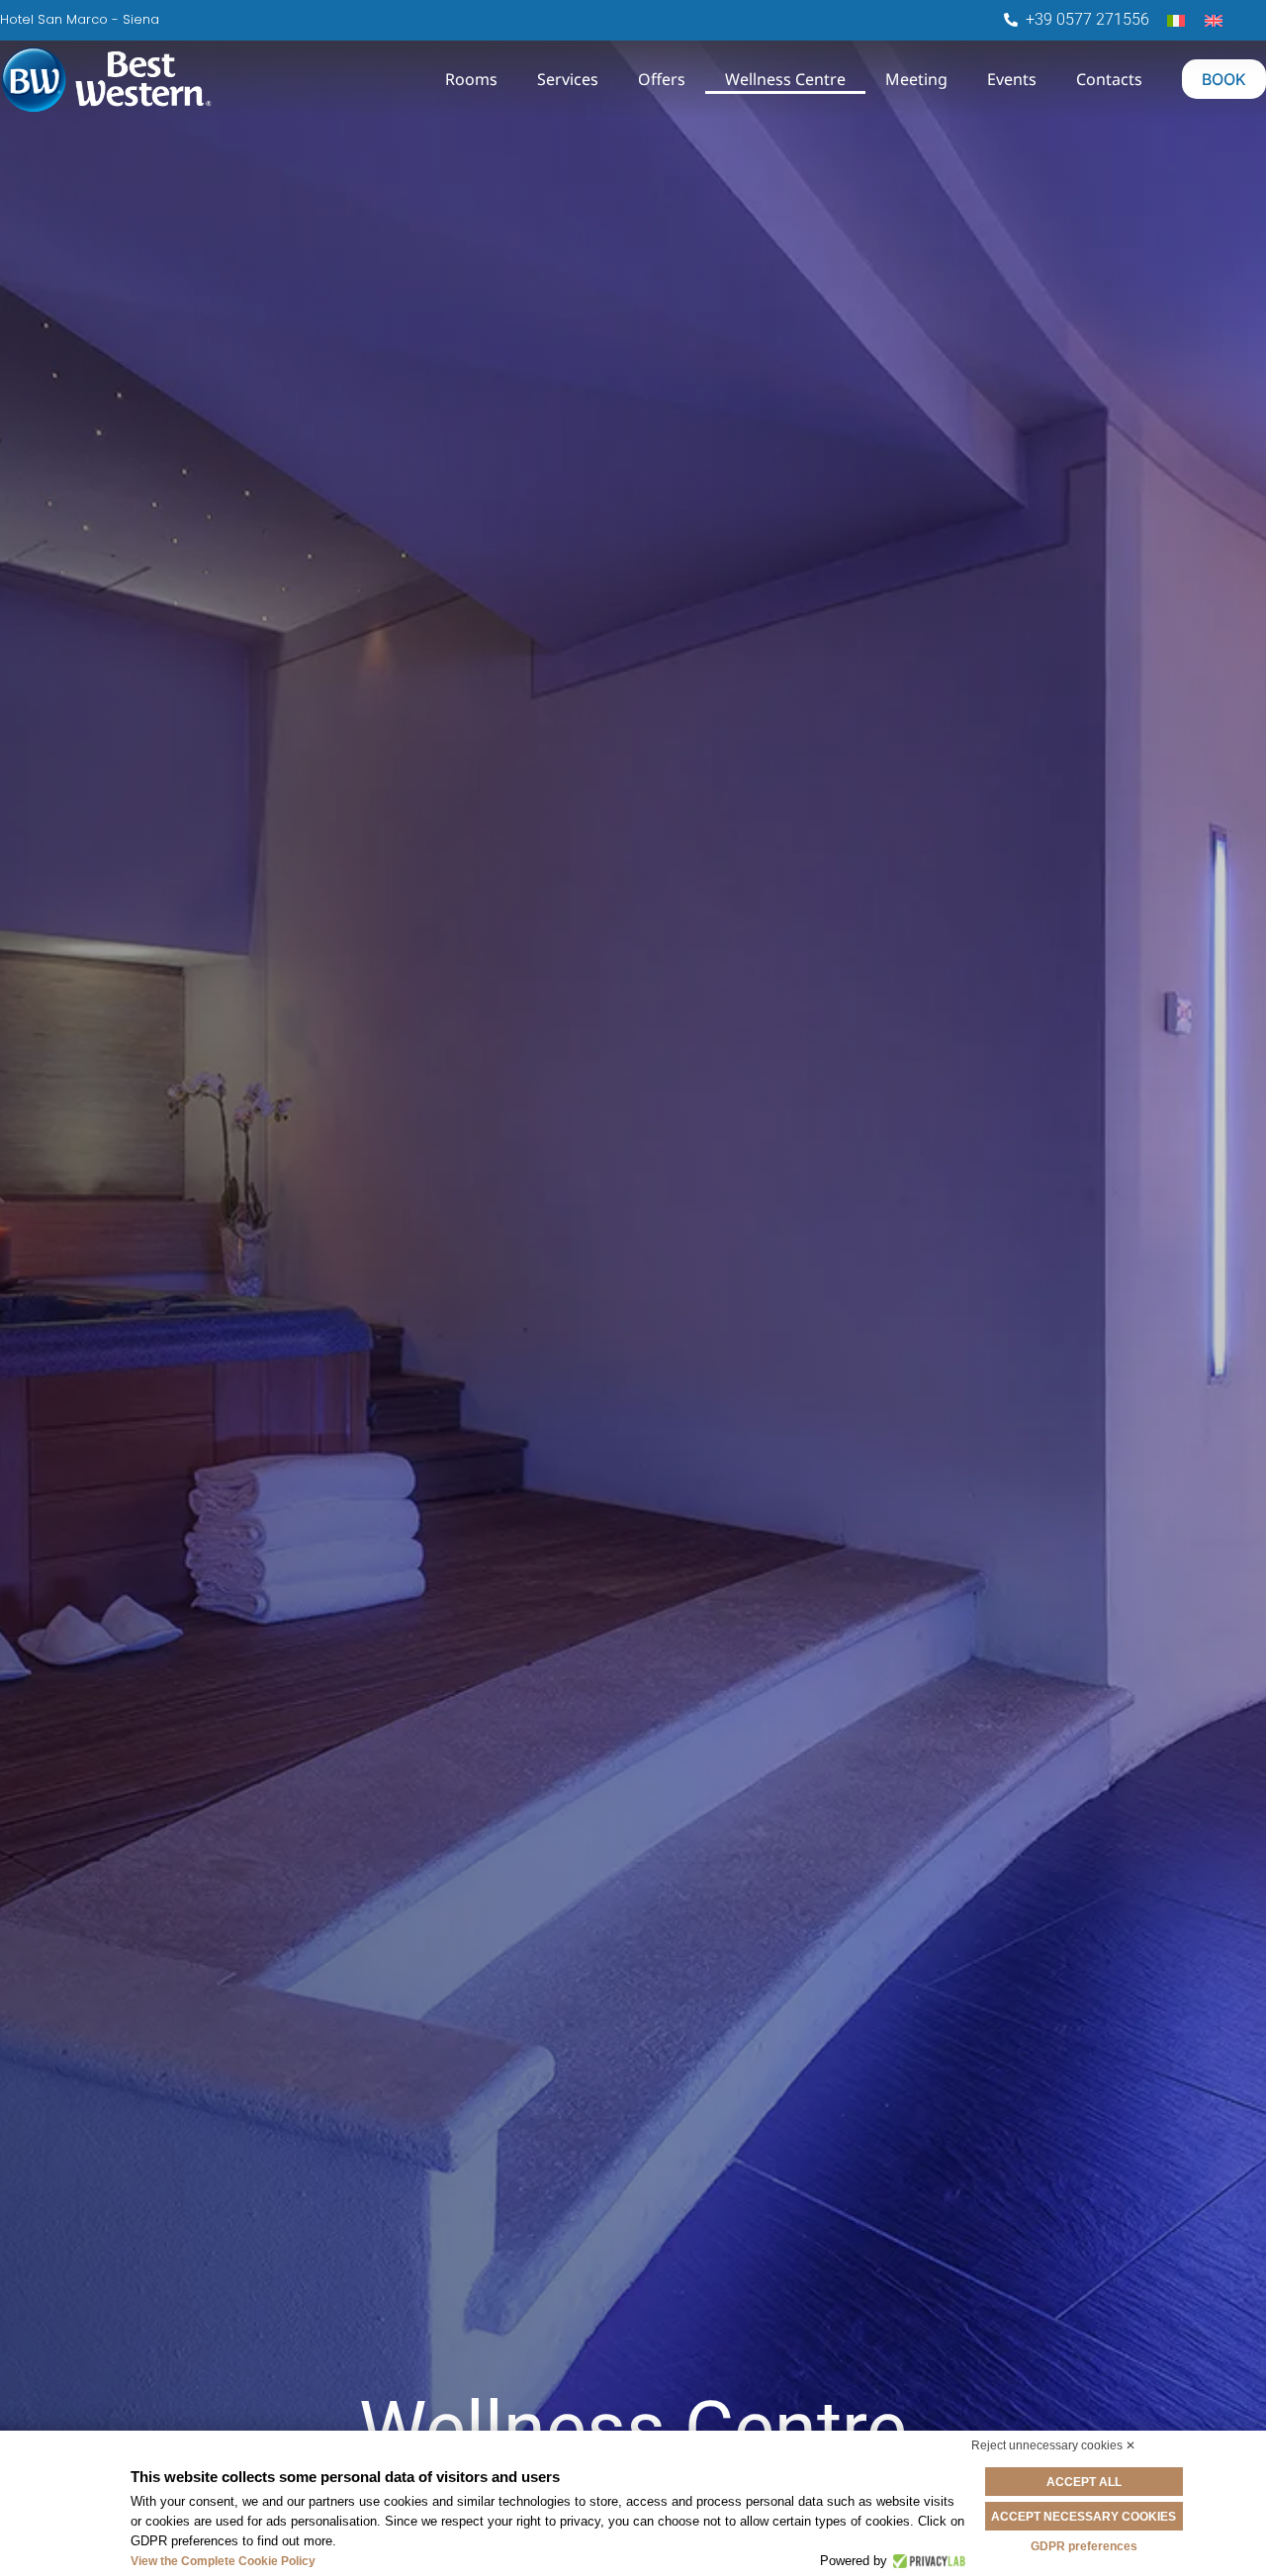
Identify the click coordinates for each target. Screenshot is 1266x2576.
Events (1012, 79)
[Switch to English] (1214, 19)
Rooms (471, 79)
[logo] (190, 80)
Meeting (916, 79)
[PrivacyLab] (926, 2561)
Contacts (1109, 79)
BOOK (1224, 79)
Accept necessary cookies (1084, 2517)
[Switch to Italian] (1176, 19)
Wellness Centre (785, 79)
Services (568, 79)
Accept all (1084, 2482)
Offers (662, 79)
